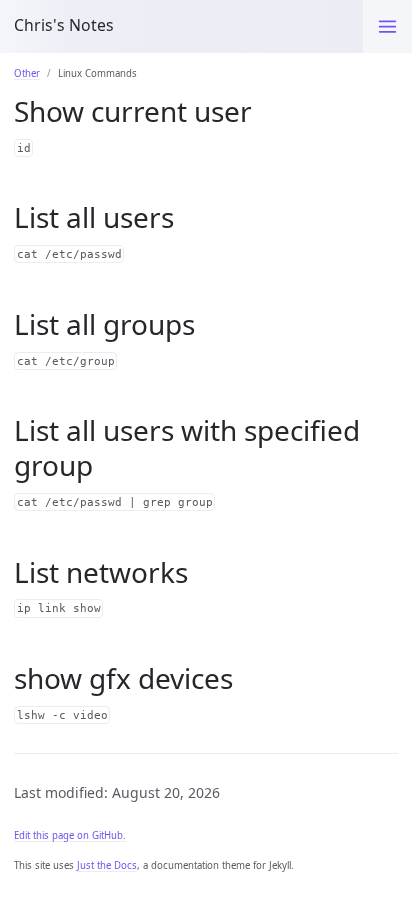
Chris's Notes (64, 25)
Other (27, 73)
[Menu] (387, 26)
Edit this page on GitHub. (70, 835)
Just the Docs (107, 865)
